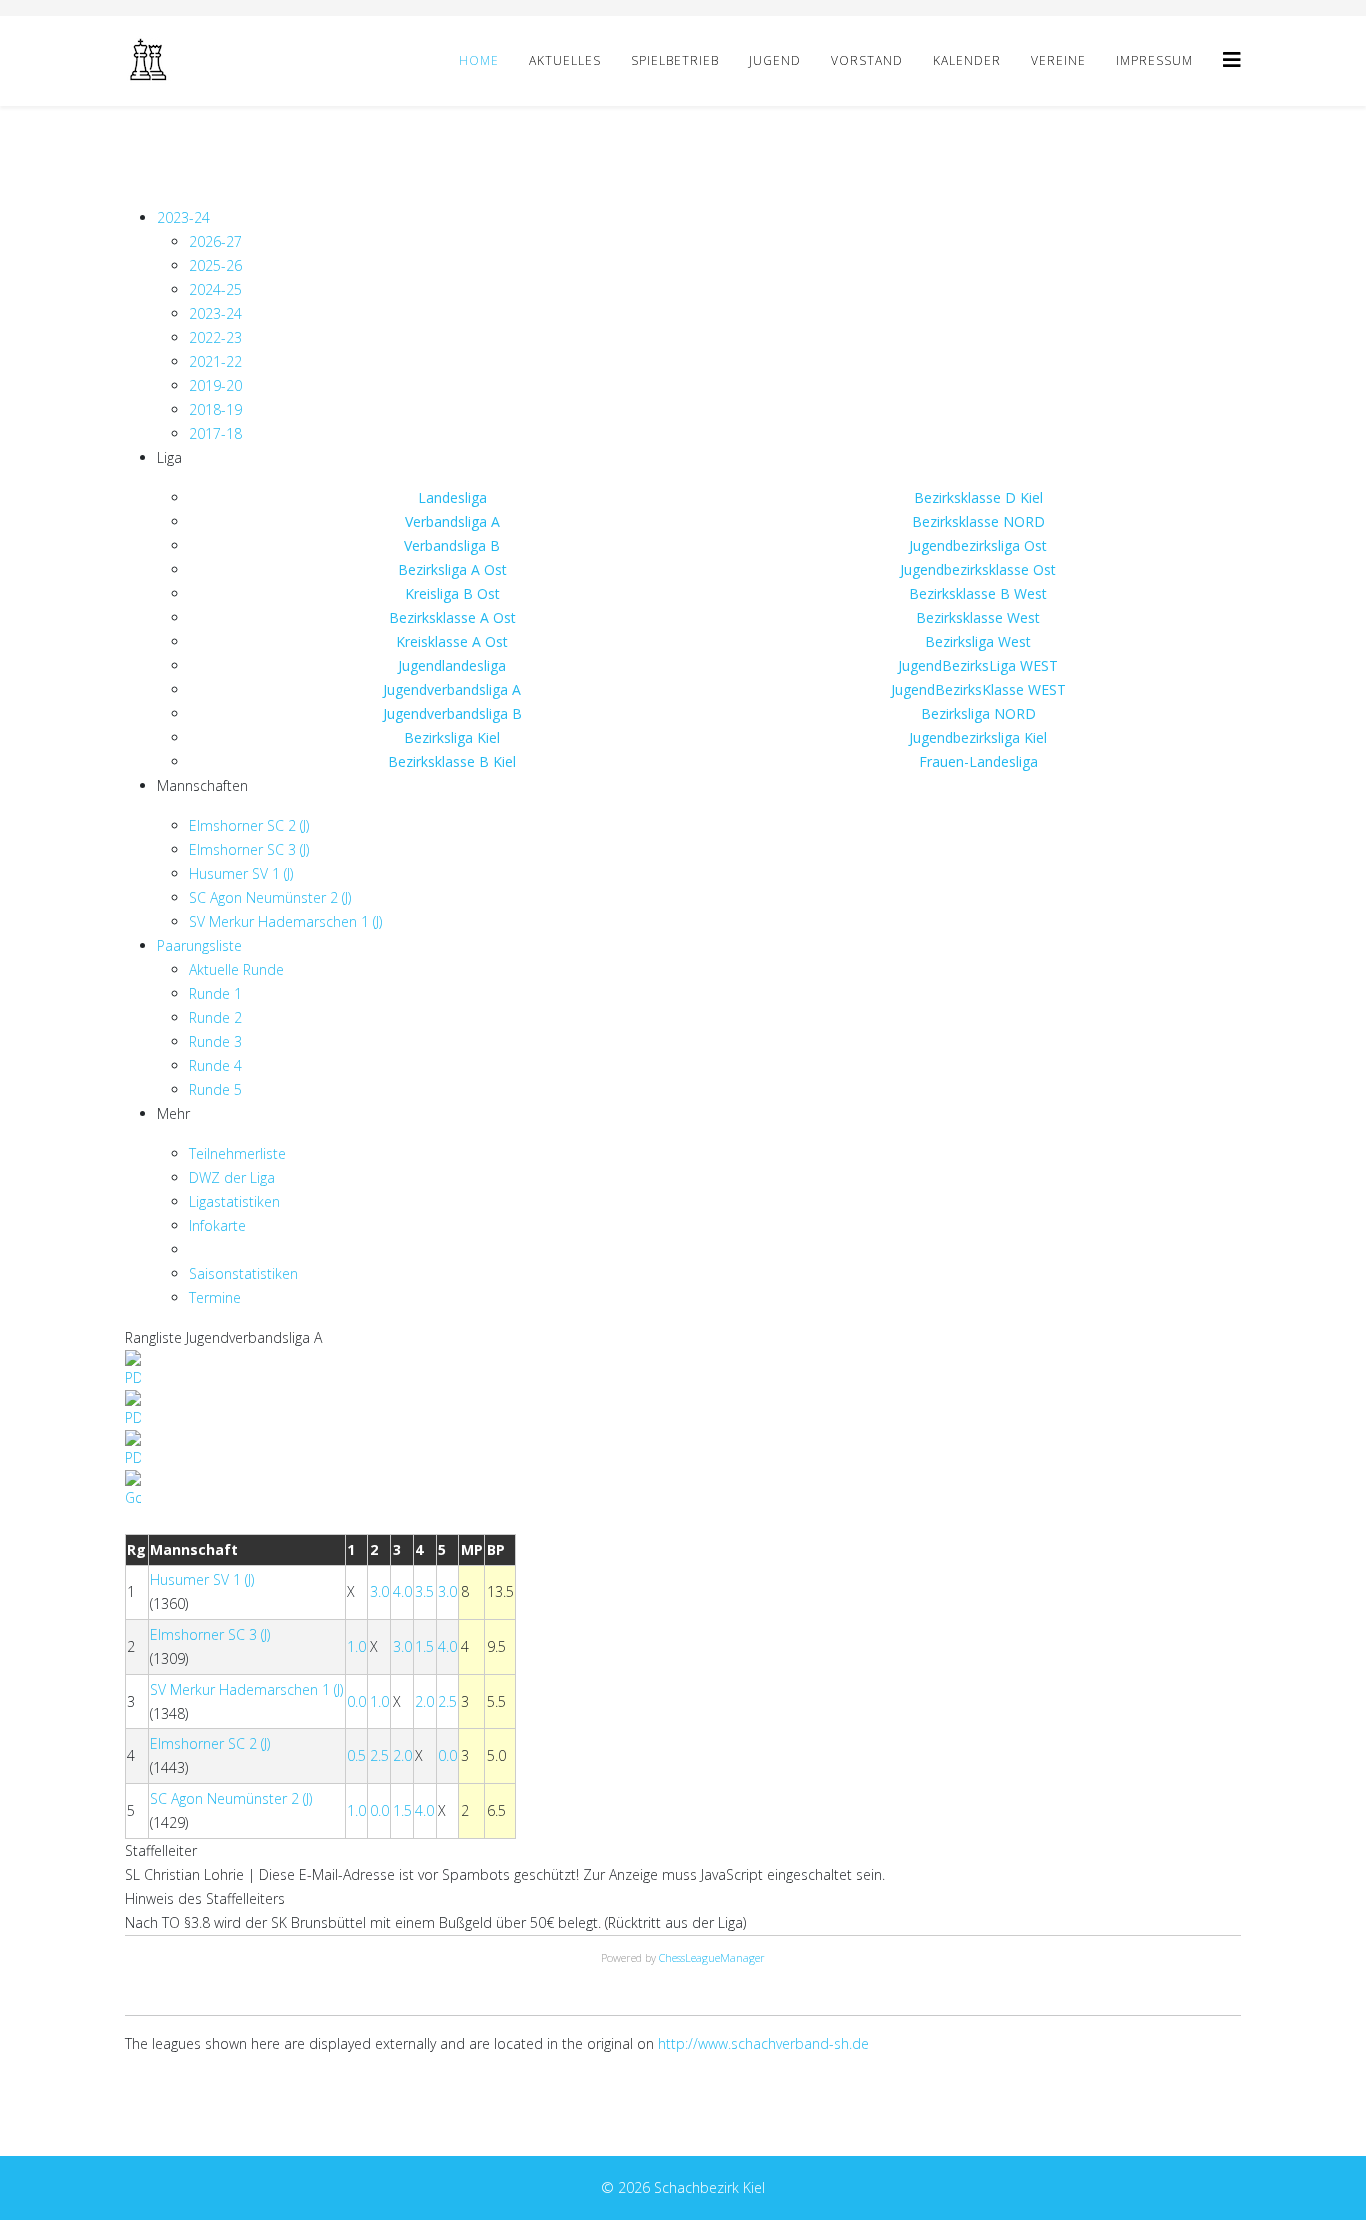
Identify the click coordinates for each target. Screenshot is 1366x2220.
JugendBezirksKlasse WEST (978, 689)
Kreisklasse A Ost (452, 641)
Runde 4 (215, 1065)
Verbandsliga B (452, 545)
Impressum (1154, 60)
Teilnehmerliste (237, 1153)
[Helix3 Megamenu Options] (1232, 59)
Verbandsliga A (452, 521)
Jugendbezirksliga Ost (978, 545)
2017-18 (215, 433)
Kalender (967, 60)
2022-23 (215, 337)
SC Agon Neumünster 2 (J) (270, 897)
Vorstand (867, 60)
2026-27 (215, 241)
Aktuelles (565, 60)
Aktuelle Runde (236, 969)
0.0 (356, 1701)
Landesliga (452, 497)
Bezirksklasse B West (978, 593)
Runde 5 (215, 1089)
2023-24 (183, 217)
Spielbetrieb (675, 60)
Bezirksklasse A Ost (452, 617)
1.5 (424, 1646)
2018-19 (215, 409)
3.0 (379, 1591)
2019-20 (215, 385)
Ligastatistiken (234, 1201)
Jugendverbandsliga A (452, 689)
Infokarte (217, 1225)
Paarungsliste (199, 945)
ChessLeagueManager (712, 1957)
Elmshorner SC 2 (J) (249, 825)
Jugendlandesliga (452, 665)
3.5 (424, 1591)
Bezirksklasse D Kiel (978, 497)
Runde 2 (215, 1017)
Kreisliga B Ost (452, 593)
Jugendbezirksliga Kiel (978, 737)
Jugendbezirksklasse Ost (978, 569)
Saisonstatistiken (243, 1273)
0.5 (356, 1755)
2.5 (447, 1701)
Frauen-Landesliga (978, 761)
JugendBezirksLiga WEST (978, 665)
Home (479, 60)
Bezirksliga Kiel (452, 737)
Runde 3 (215, 1041)
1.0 (356, 1646)
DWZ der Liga (232, 1177)
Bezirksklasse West (978, 617)
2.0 (424, 1701)
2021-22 (215, 361)
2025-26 (215, 265)
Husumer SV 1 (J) (241, 873)
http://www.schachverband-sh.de (763, 2043)
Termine (215, 1297)
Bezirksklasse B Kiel (452, 761)
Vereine (1058, 60)
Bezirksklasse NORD (978, 521)
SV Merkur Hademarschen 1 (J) (285, 921)
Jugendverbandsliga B (452, 713)
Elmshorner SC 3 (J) (249, 849)
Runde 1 (215, 993)
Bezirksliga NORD (978, 713)
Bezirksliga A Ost (452, 569)
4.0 (402, 1591)
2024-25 (215, 289)
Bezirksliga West (978, 641)
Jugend (775, 60)
